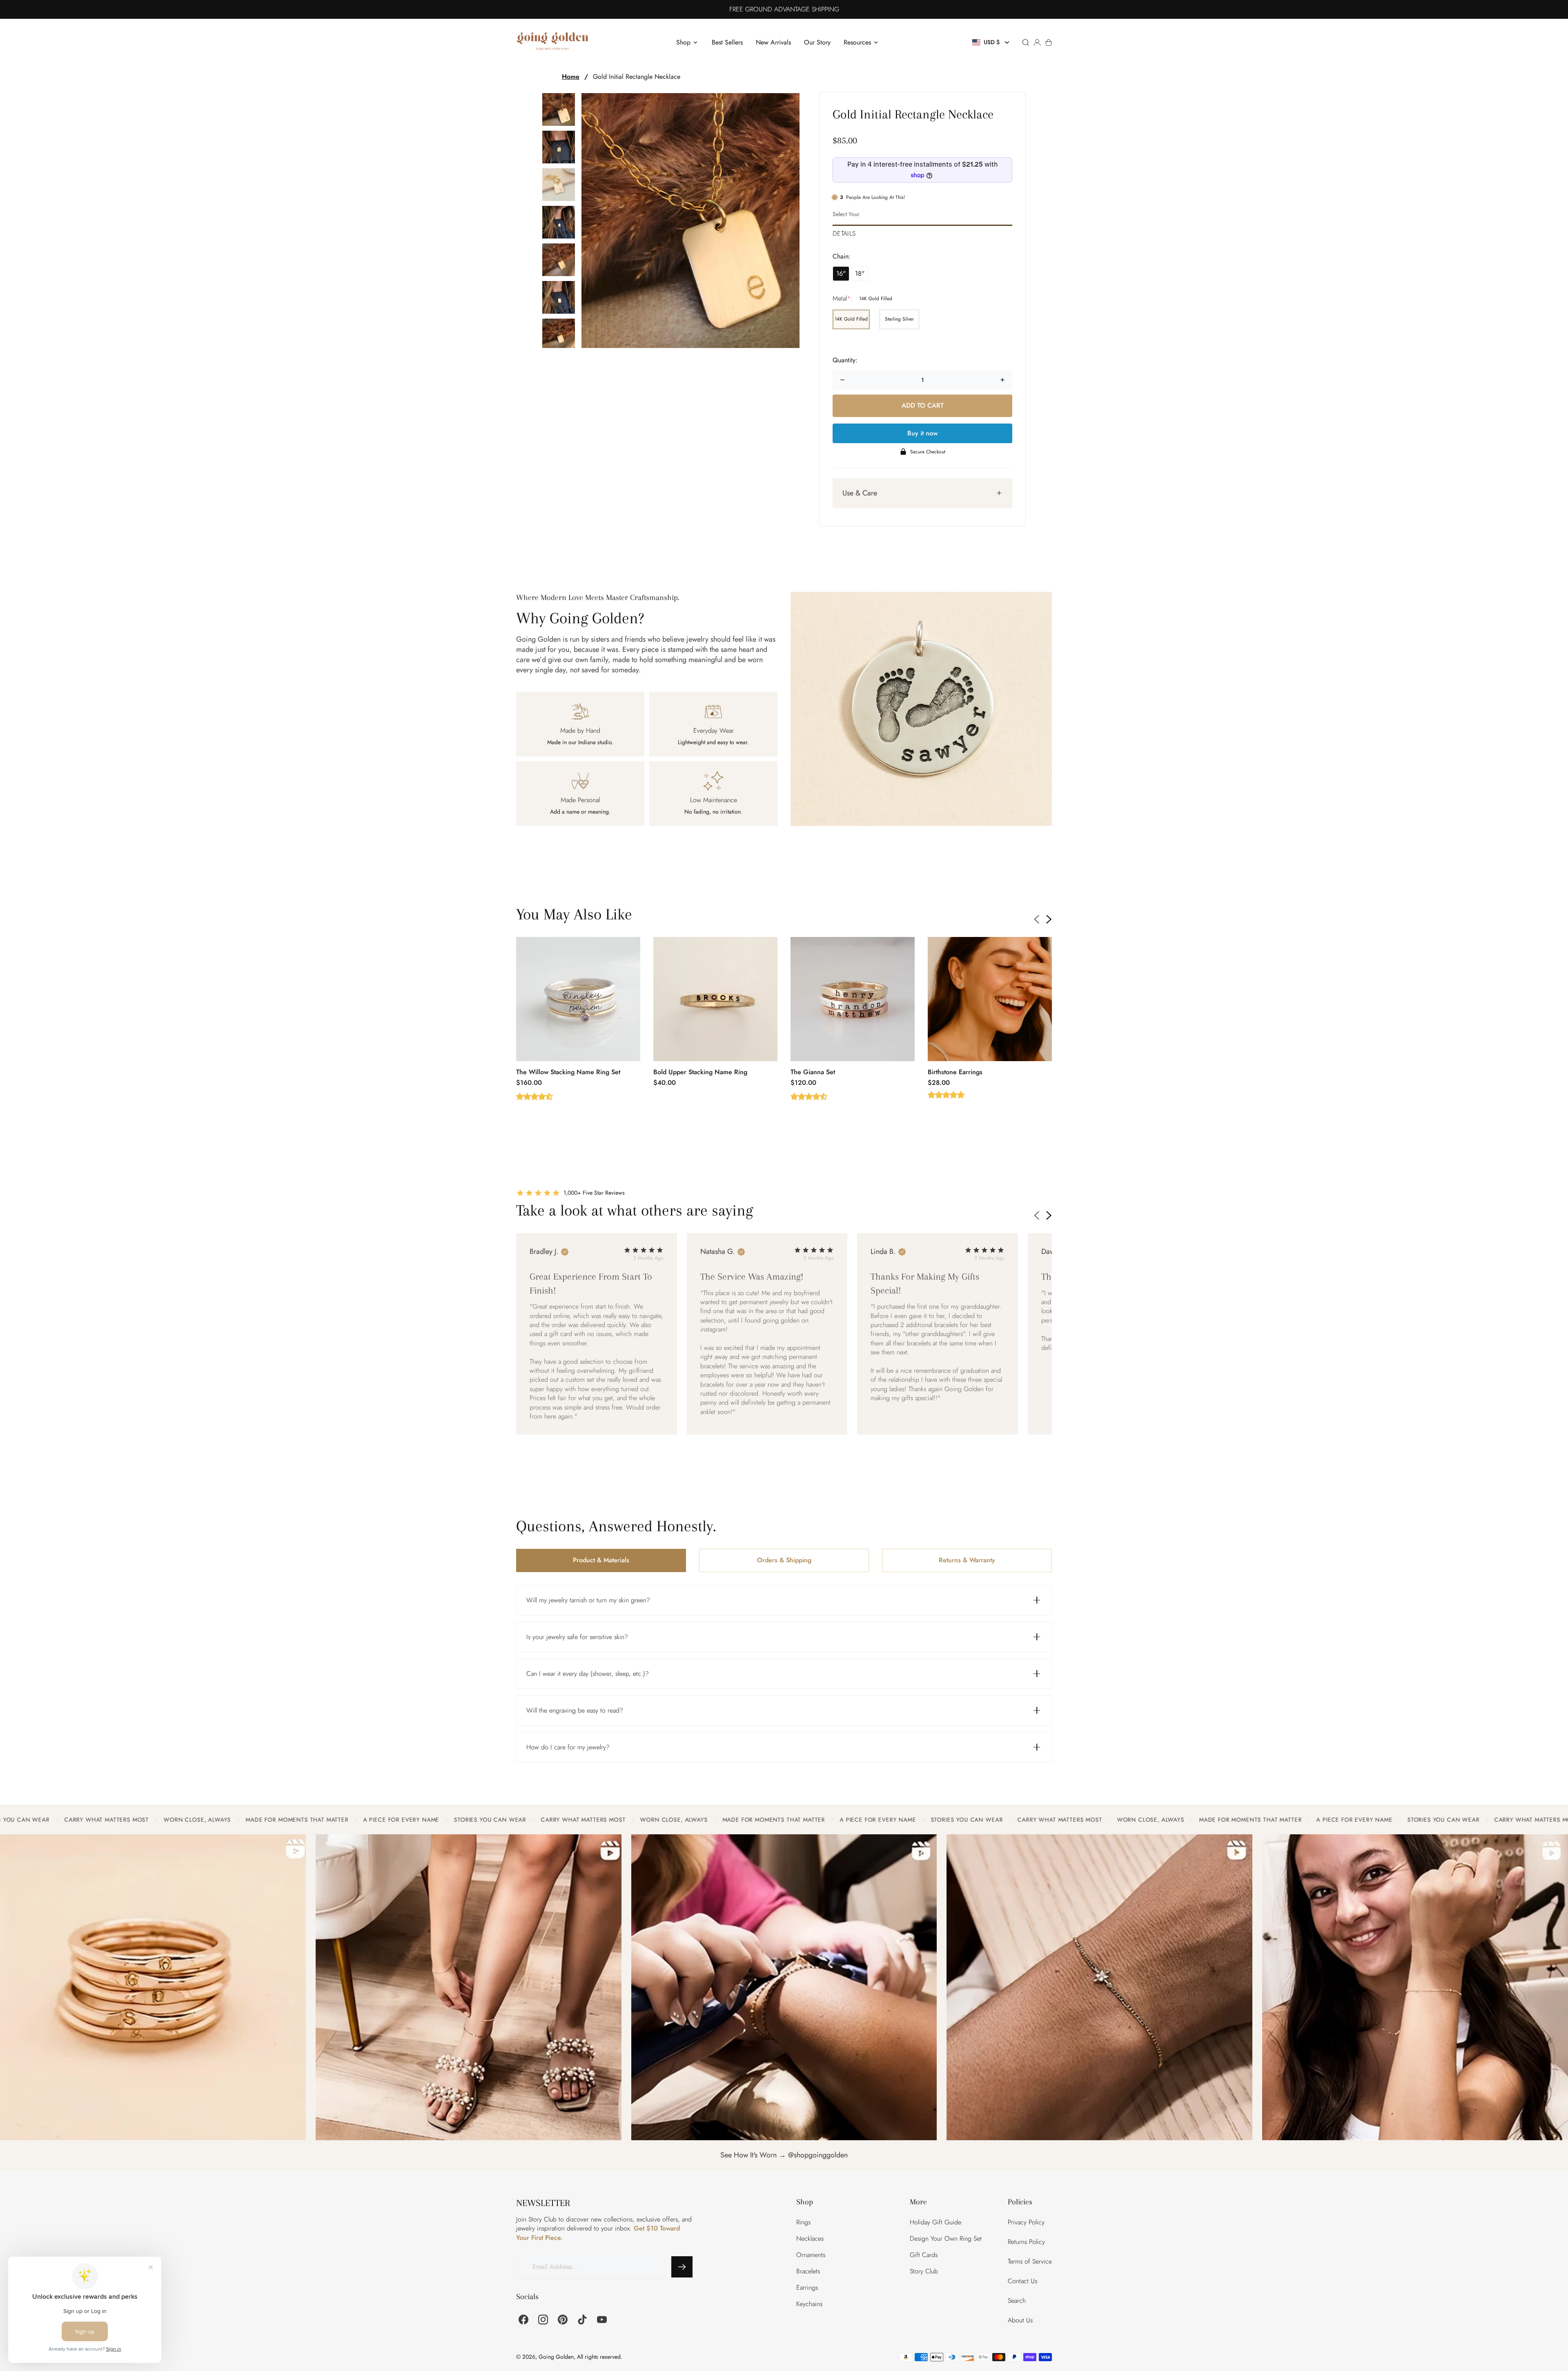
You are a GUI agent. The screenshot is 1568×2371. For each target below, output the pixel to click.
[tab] (922, 231)
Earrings (807, 2287)
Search (1017, 2301)
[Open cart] (1049, 42)
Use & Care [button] (860, 493)
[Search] (1026, 42)
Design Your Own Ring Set (946, 2238)
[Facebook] (523, 2320)
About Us (1020, 2320)
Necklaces (810, 2238)
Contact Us (1022, 2281)
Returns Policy (1026, 2242)
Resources (857, 42)
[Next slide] (1049, 919)
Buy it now (922, 433)
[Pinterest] (563, 2320)
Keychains (809, 2304)
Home (571, 77)
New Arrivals (773, 42)
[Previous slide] (1037, 919)
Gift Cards (924, 2255)
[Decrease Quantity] (842, 380)
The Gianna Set (813, 1072)
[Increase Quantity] (1002, 380)
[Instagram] (543, 2320)
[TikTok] (582, 2320)
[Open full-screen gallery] (690, 221)
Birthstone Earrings (955, 1072)
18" (860, 273)
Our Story (817, 42)
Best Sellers (727, 42)
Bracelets (808, 2271)
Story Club (924, 2271)
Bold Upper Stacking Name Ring (700, 1072)
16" (841, 273)
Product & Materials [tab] (601, 1560)
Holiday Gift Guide (935, 2222)
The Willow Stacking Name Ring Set (568, 1072)
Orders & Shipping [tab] (784, 1560)
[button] (992, 42)
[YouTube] (602, 2320)
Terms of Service (1030, 2261)
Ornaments (811, 2255)
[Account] (1037, 42)
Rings (803, 2222)
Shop (683, 42)
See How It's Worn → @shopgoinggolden (784, 2155)
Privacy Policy (1026, 2222)
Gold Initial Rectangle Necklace (637, 77)
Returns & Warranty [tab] (967, 1560)
